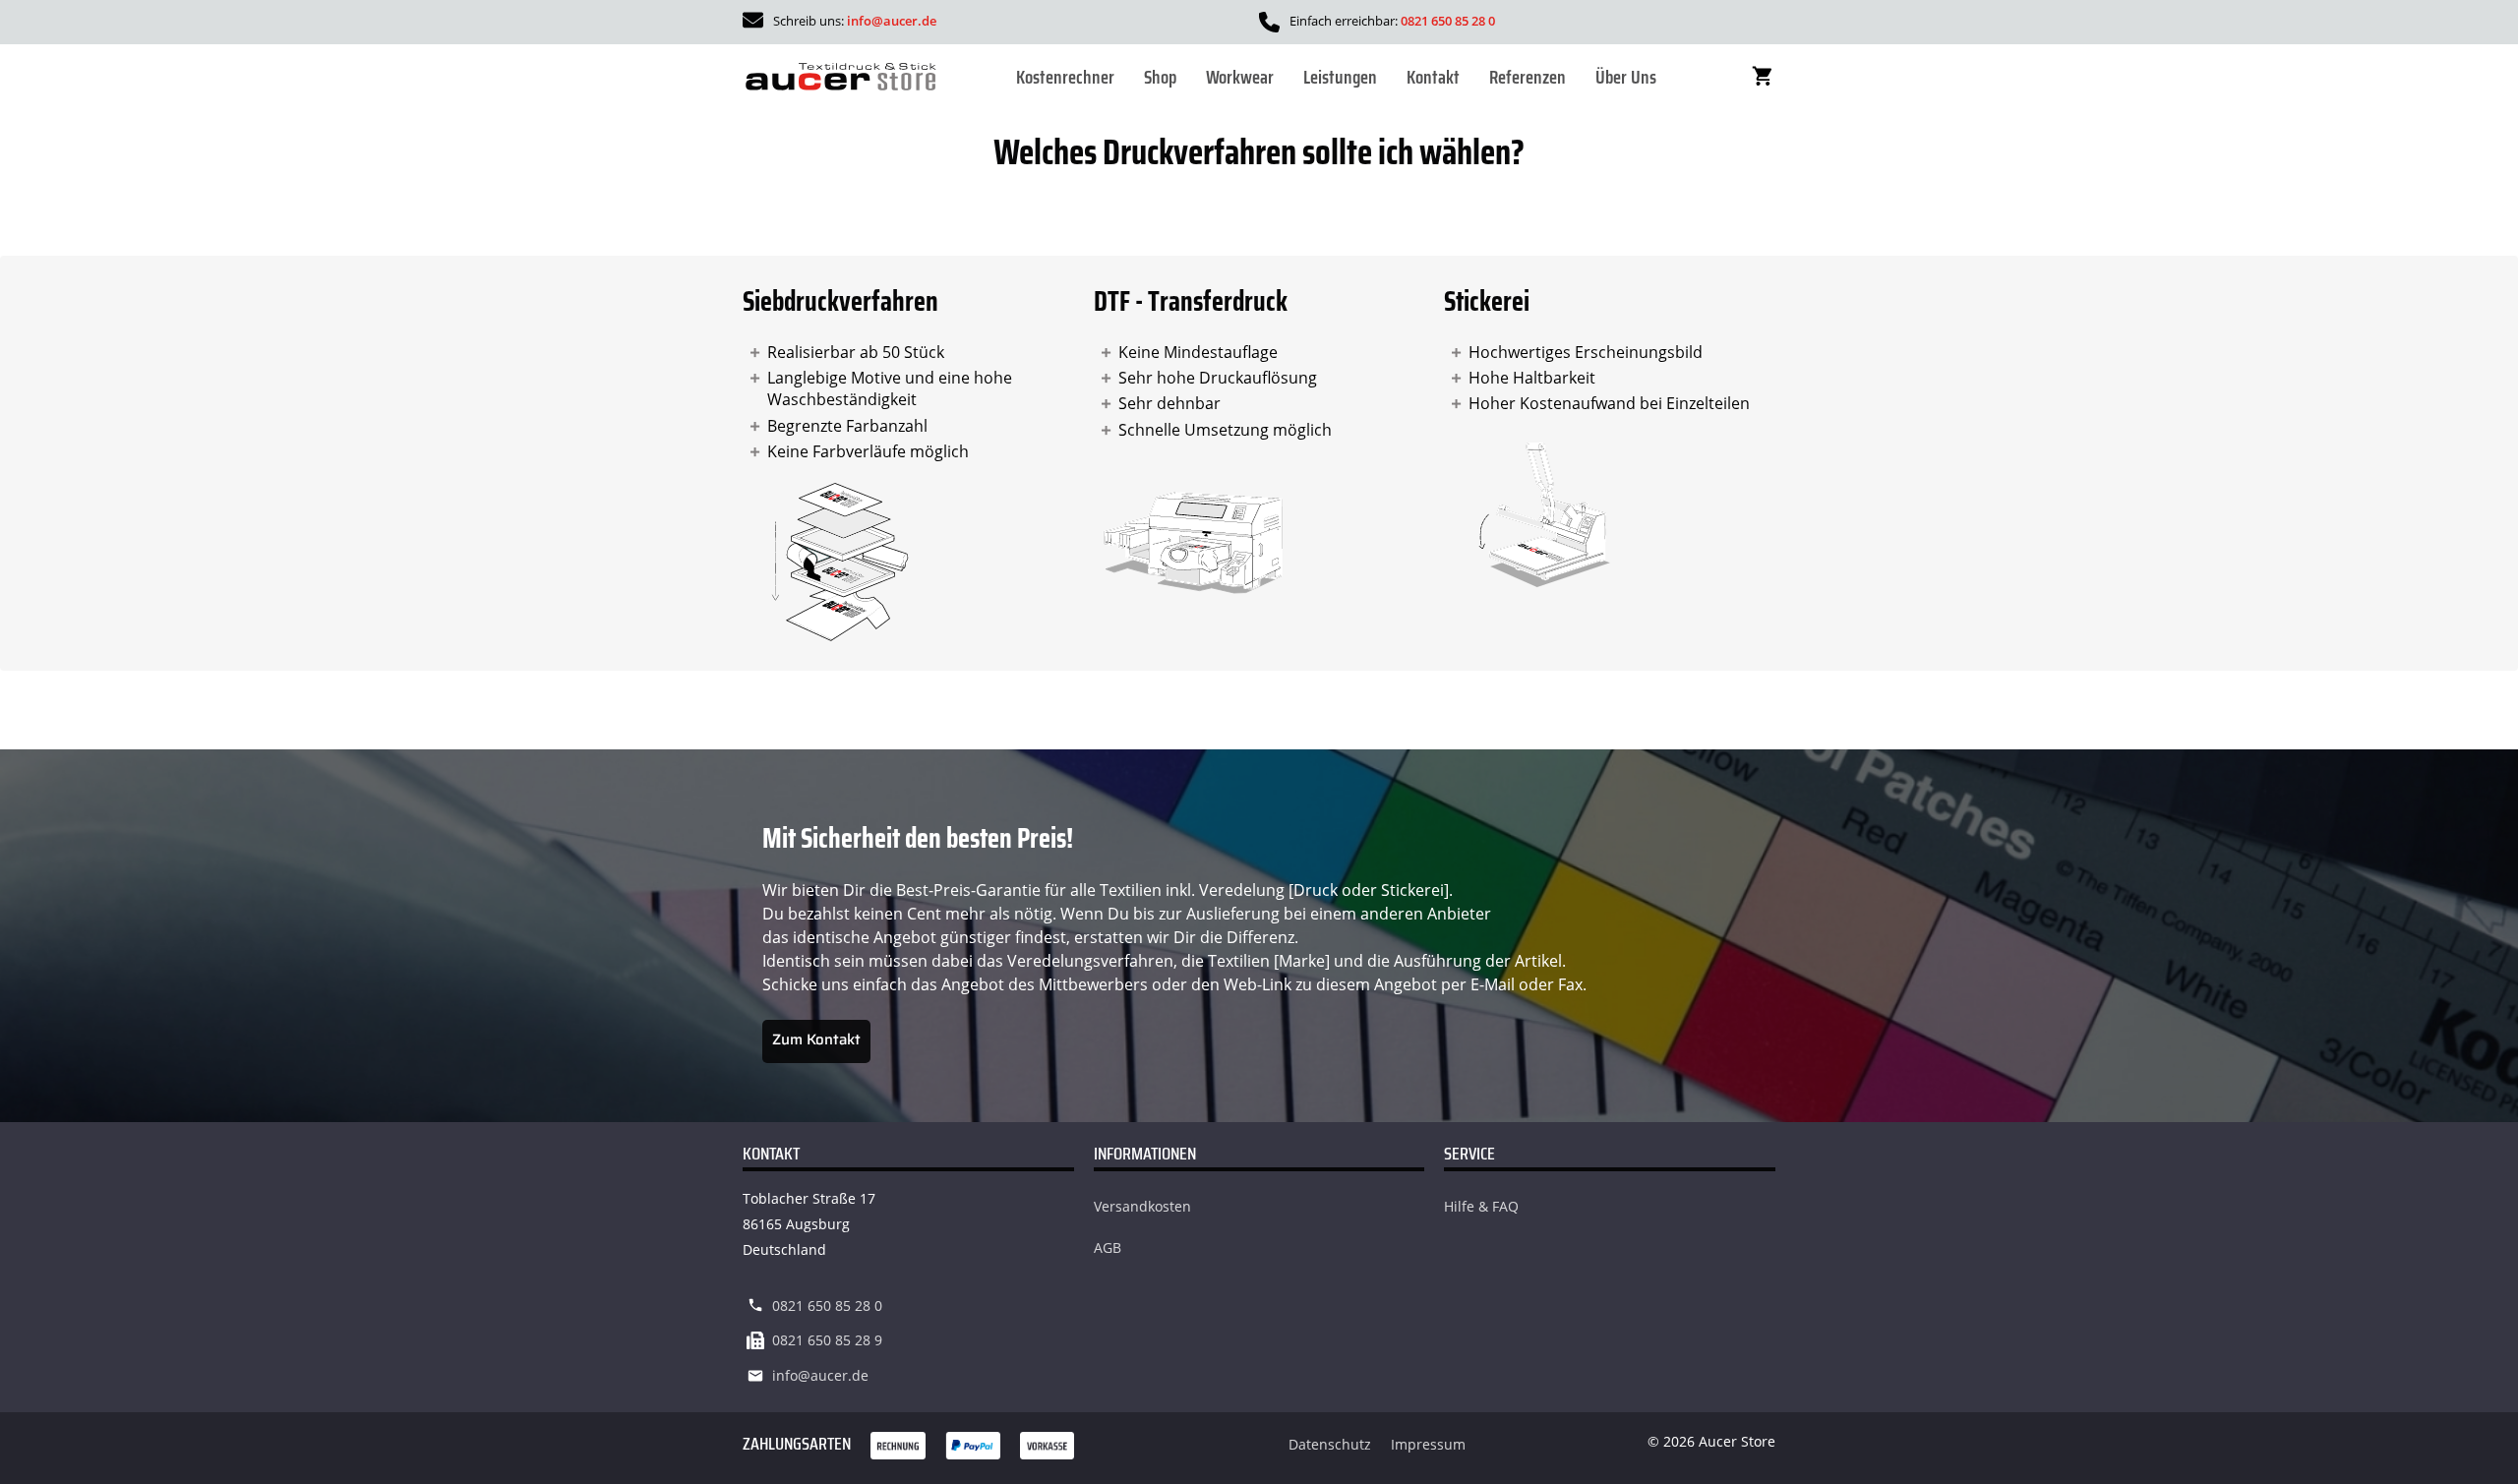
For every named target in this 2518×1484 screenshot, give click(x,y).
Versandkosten (1142, 1206)
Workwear (1240, 77)
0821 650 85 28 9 (827, 1340)
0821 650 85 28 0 (1448, 21)
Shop (1160, 77)
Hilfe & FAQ (1481, 1206)
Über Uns (1626, 77)
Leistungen (1340, 77)
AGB (1108, 1247)
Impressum (1428, 1444)
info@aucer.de (892, 21)
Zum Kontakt (816, 1039)
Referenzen (1528, 77)
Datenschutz (1330, 1444)
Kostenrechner (1065, 77)
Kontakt (1433, 77)
